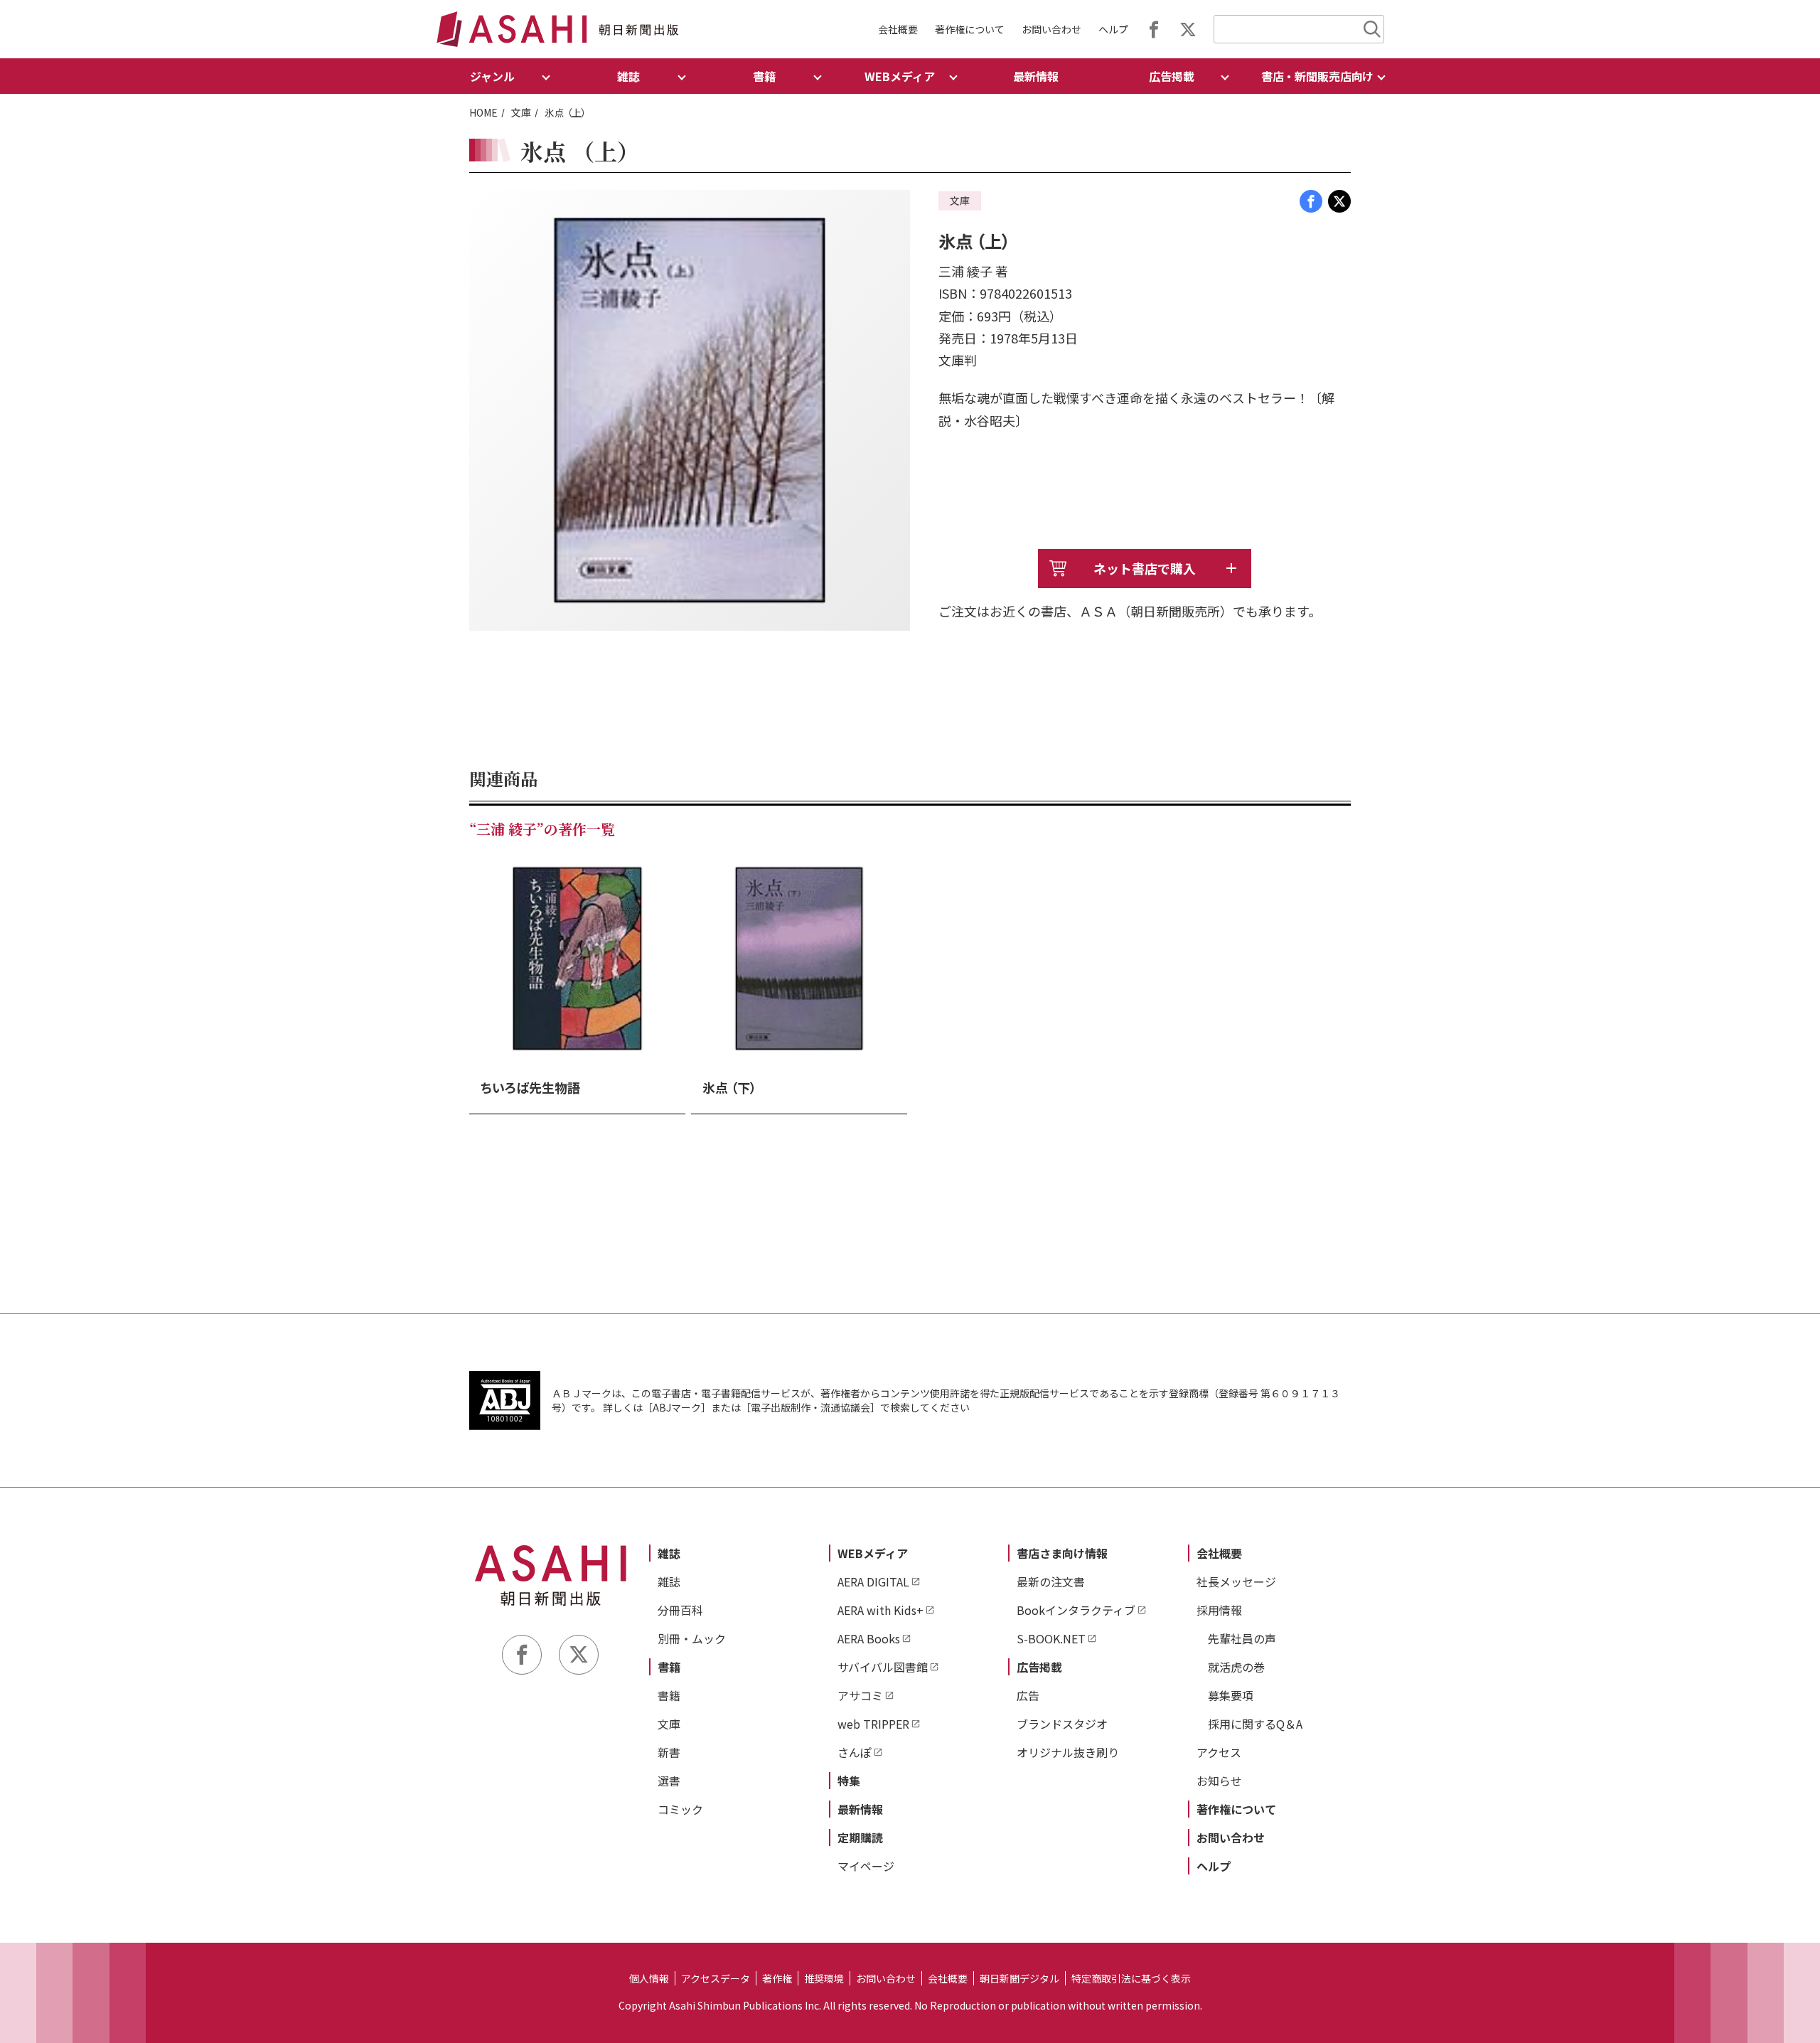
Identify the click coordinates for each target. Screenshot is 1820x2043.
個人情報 (649, 1978)
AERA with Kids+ (880, 1610)
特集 (849, 1781)
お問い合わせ (1051, 29)
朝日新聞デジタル (1019, 1978)
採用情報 (1219, 1610)
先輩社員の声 (1242, 1638)
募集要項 (1231, 1695)
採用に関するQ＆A (1255, 1724)
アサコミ (860, 1695)
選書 (669, 1781)
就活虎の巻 (1236, 1667)
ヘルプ (1113, 29)
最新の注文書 (1051, 1581)
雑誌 (669, 1553)
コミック (680, 1809)
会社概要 (898, 29)
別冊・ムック (692, 1638)
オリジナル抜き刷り (1068, 1752)
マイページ (866, 1866)
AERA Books (869, 1638)
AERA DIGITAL (873, 1581)
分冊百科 (680, 1610)
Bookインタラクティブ (1076, 1610)
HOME (483, 112)
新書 (669, 1752)
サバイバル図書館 (883, 1667)
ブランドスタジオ (1062, 1724)
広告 (1028, 1695)
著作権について (970, 29)
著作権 (777, 1978)
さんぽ (855, 1752)
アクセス (1219, 1752)
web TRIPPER (873, 1724)
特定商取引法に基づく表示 (1131, 1978)
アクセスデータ (716, 1978)
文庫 (521, 112)
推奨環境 (824, 1978)
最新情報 (1036, 76)
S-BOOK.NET (1051, 1638)
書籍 (669, 1667)
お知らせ (1219, 1781)
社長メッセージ (1236, 1581)
